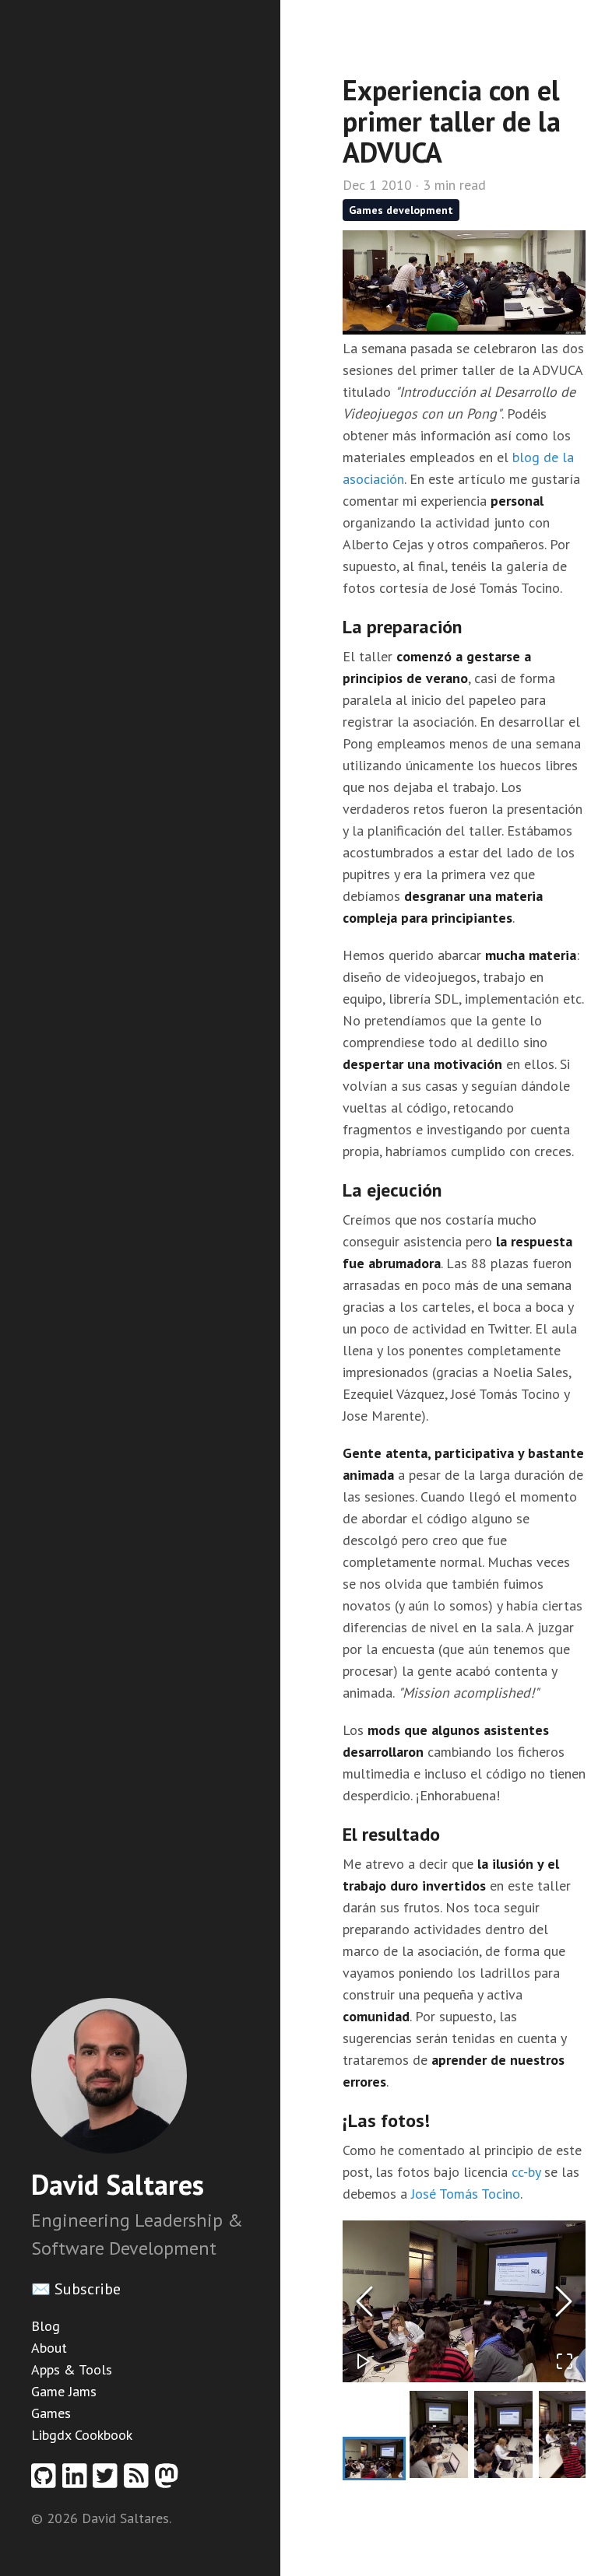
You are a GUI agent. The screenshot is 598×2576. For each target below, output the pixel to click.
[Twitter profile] (108, 2481)
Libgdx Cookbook (82, 2435)
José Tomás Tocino (466, 2194)
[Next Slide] (564, 2301)
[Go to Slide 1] (374, 2459)
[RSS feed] (139, 2481)
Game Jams (64, 2391)
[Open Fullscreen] (565, 2361)
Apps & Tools (72, 2369)
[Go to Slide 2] (439, 2435)
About (49, 2348)
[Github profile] (47, 2481)
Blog (46, 2326)
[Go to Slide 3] (503, 2435)
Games (51, 2413)
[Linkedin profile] (78, 2481)
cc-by (526, 2172)
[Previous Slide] (364, 2301)
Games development (401, 210)
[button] (464, 2301)
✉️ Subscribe (76, 2289)
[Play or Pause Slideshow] (364, 2361)
